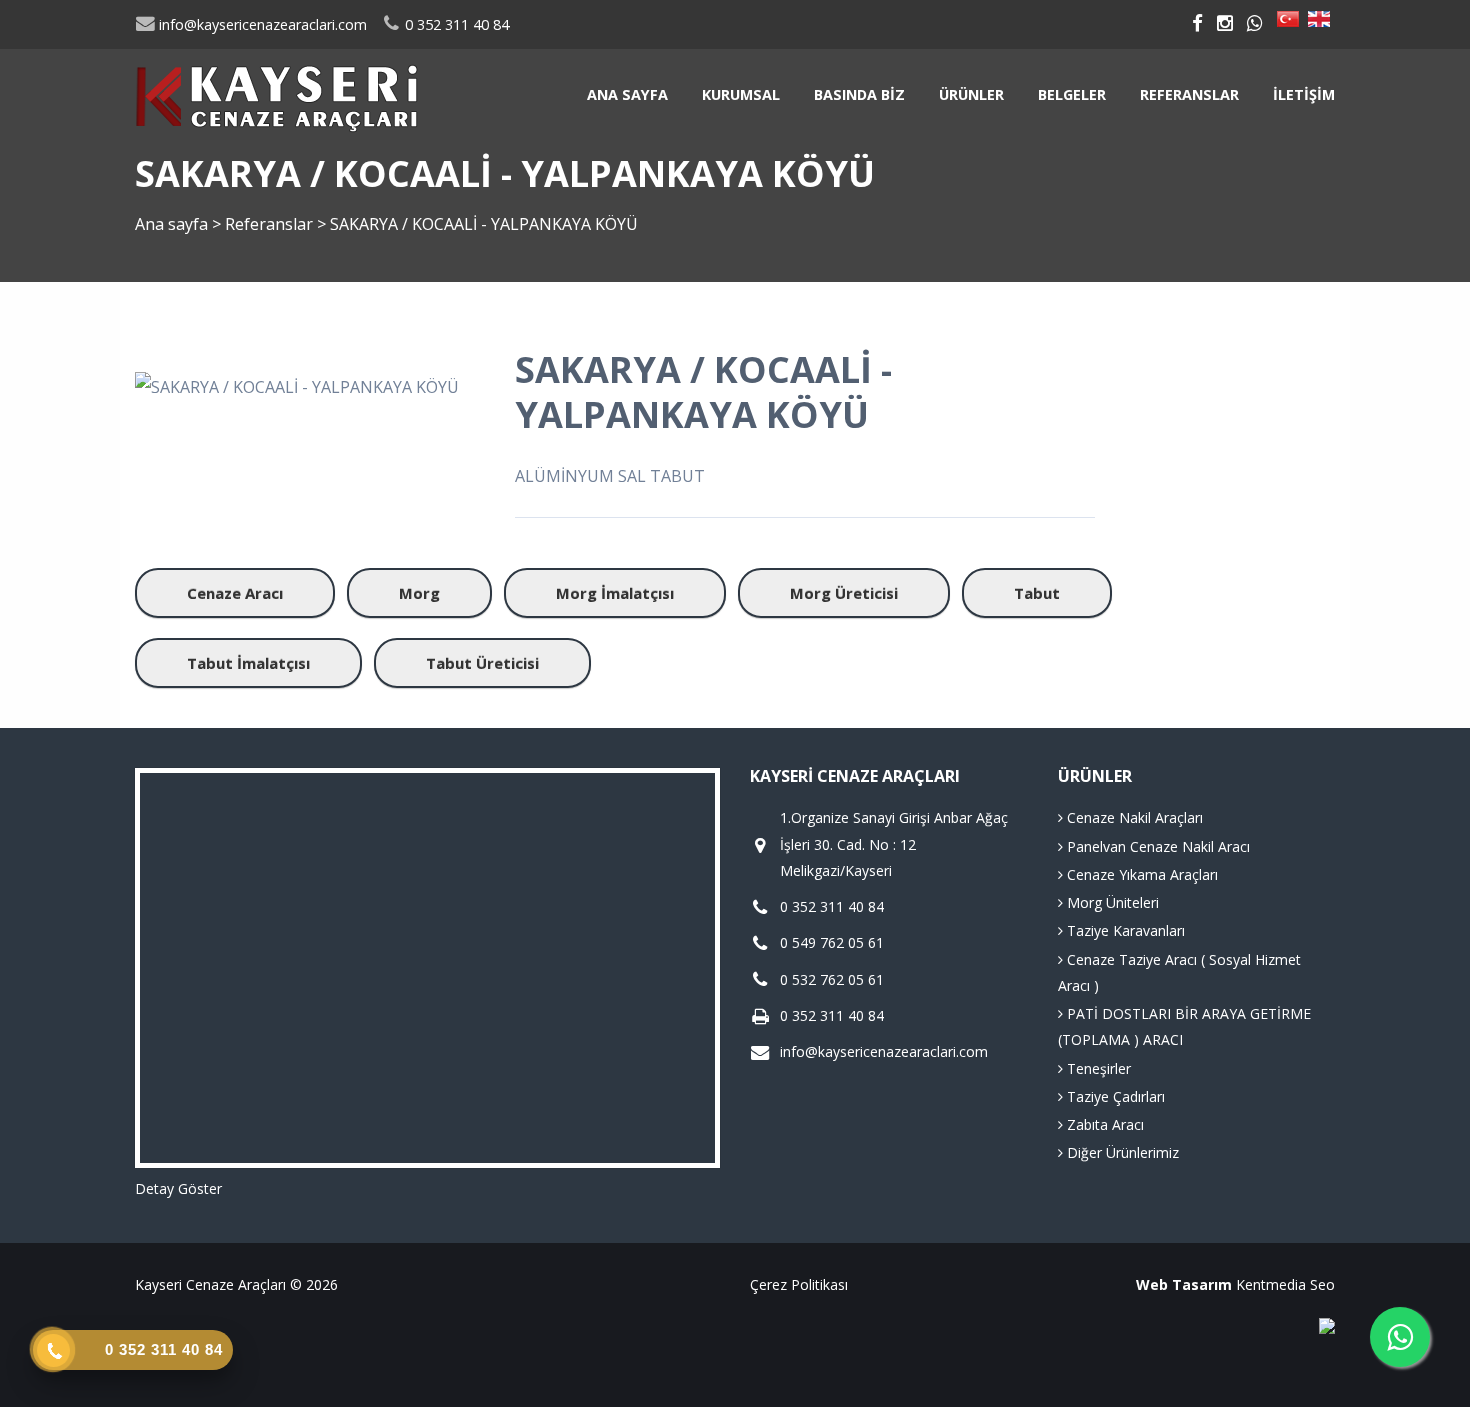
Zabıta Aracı (1103, 1124)
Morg (419, 593)
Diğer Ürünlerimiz (1121, 1152)
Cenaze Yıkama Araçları (1140, 874)
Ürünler (971, 94)
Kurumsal (741, 94)
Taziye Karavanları (1124, 930)
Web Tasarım (1184, 1284)
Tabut (1037, 593)
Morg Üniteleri (1111, 902)
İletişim (1304, 94)
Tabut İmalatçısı (248, 663)
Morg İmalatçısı (615, 593)
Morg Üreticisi (844, 593)
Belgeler (1072, 94)
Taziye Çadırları (1114, 1096)
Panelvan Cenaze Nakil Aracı (1156, 846)
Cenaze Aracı (235, 593)
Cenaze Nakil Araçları (1133, 817)
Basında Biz (859, 94)
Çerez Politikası (799, 1284)
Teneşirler (1097, 1068)
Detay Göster (178, 1188)
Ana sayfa (627, 94)
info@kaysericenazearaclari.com (261, 24)
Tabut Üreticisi (482, 663)
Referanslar (1189, 94)
